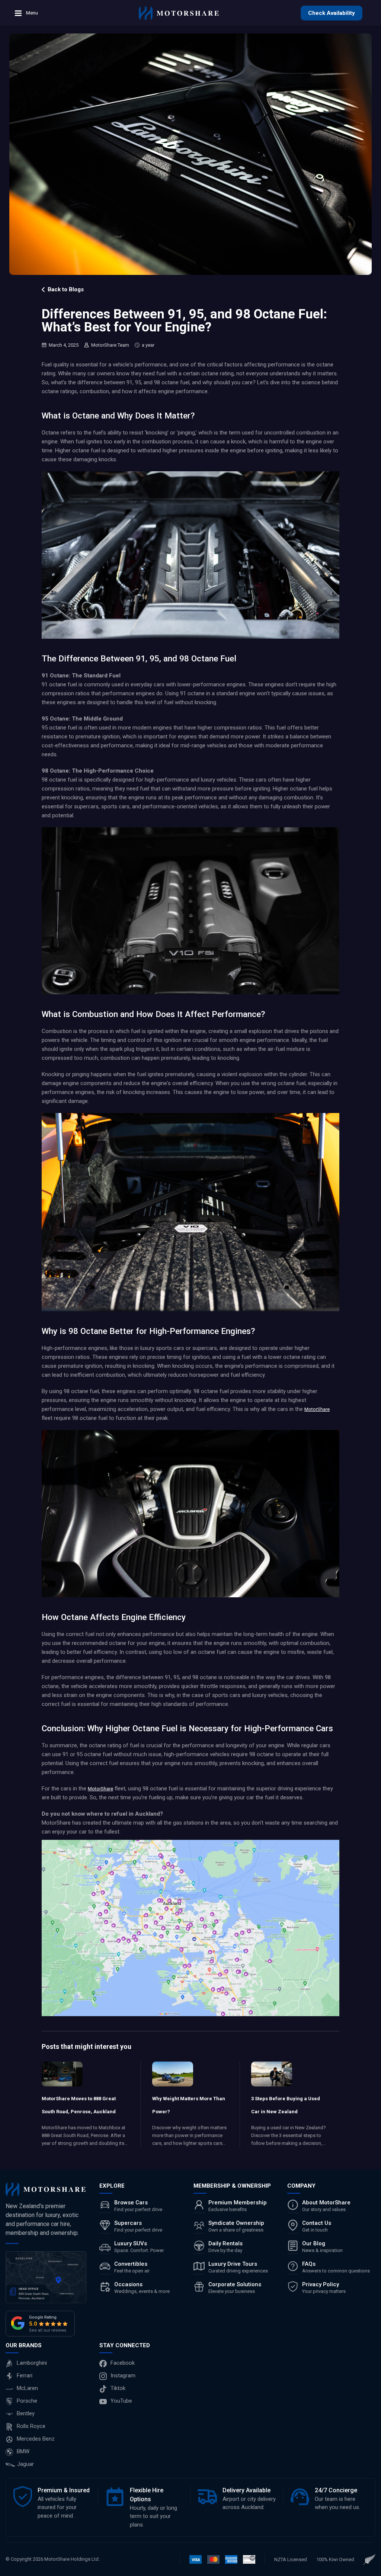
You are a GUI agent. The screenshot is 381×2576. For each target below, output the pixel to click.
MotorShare (317, 1409)
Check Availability (332, 13)
